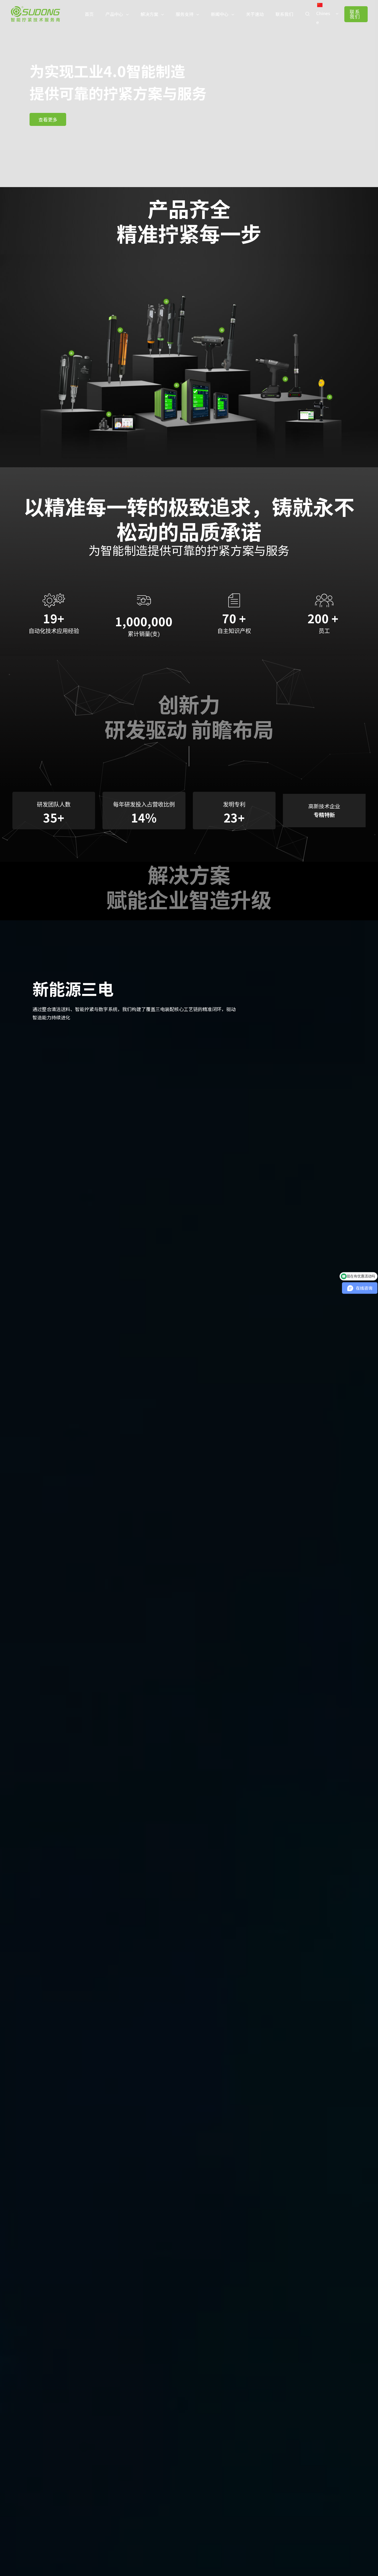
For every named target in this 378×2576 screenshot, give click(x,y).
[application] (126, 14)
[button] (117, 14)
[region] (189, 94)
